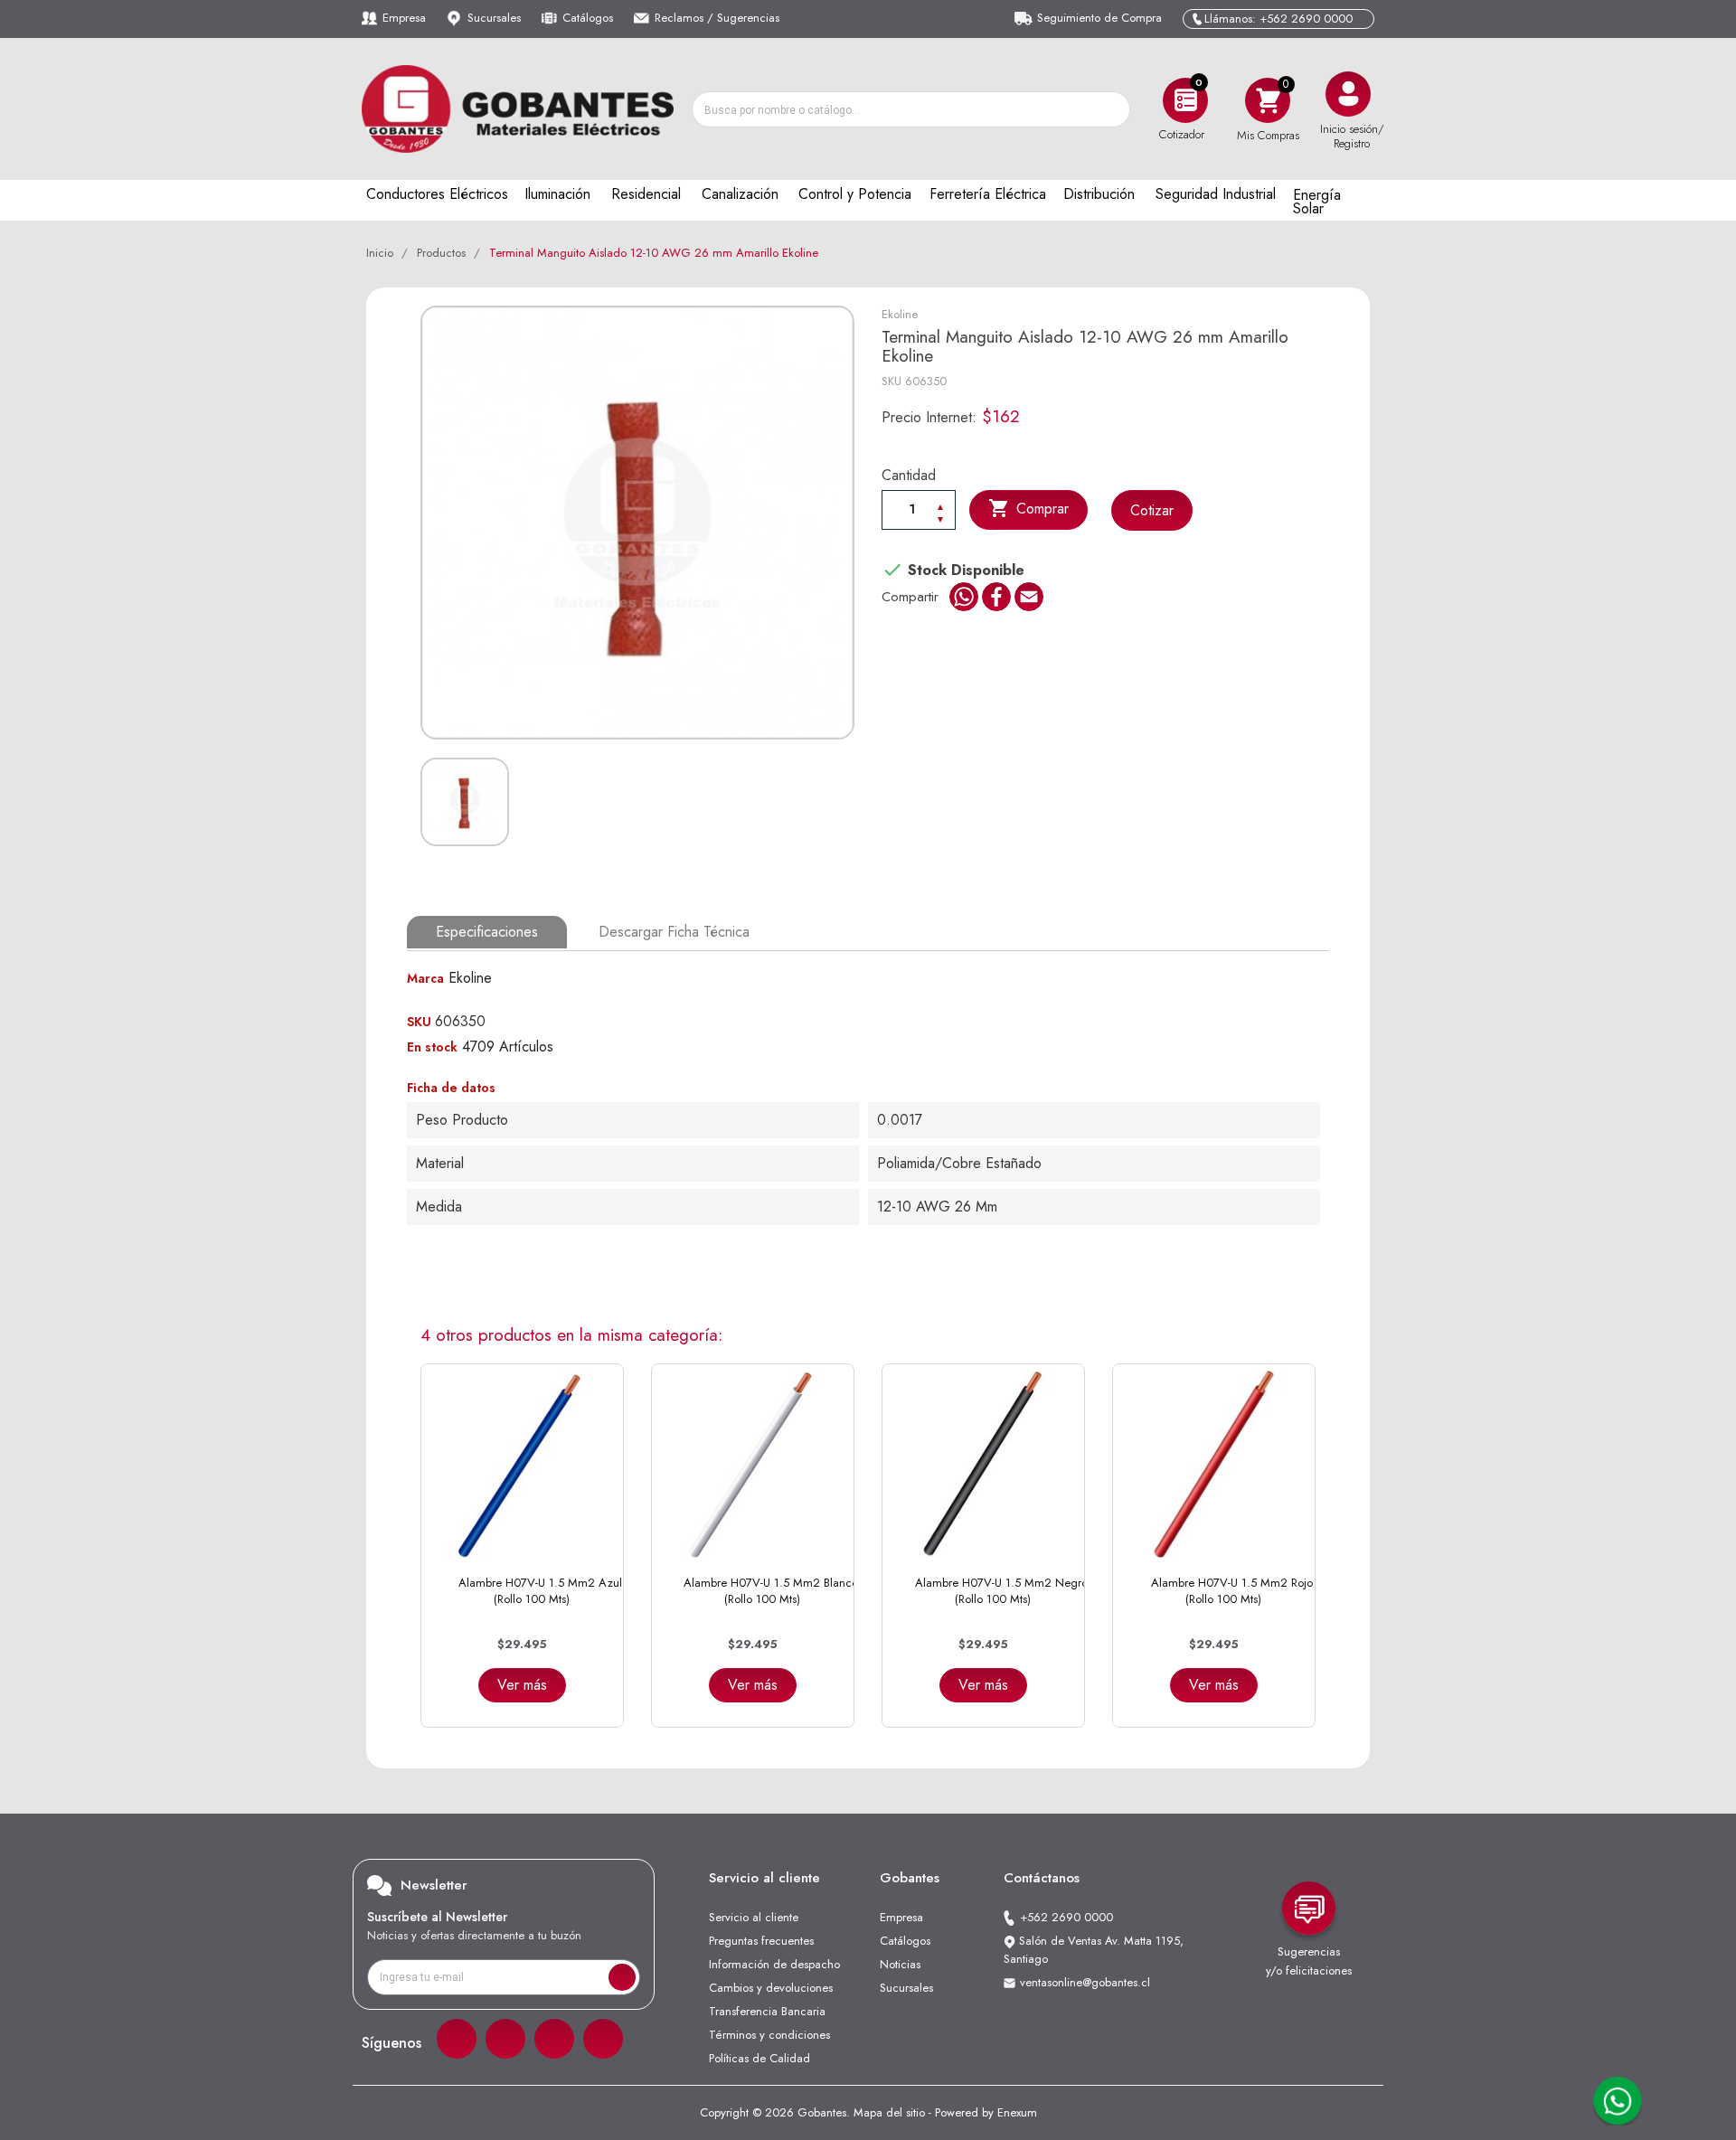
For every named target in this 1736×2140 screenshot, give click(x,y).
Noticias (900, 1964)
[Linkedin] (554, 2039)
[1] (622, 1977)
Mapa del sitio (889, 2112)
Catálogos (588, 18)
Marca (425, 978)
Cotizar (1152, 510)
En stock (432, 1047)
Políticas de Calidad (759, 2058)
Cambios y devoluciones (771, 1988)
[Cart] (1268, 100)
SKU (892, 381)
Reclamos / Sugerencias (717, 18)
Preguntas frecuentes (761, 1941)
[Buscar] (1111, 109)
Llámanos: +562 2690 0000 (1278, 19)
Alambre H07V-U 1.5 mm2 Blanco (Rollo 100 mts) (771, 1591)
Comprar (1028, 508)
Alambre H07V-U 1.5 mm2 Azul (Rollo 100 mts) (540, 1591)
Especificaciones (487, 932)
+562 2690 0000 (1066, 1917)
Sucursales (494, 18)
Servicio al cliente (754, 1917)
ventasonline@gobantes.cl (1085, 1982)
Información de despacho (774, 1964)
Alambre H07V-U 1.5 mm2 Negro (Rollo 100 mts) (1001, 1591)
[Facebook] (457, 2039)
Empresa (404, 18)
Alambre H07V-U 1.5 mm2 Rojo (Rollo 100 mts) (1232, 1591)
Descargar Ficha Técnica (674, 932)
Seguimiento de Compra (1099, 18)
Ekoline (900, 314)
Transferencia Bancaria (767, 2011)
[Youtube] (603, 2039)
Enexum (1017, 2112)
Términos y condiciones (769, 2035)
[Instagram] (505, 2039)
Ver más (522, 1685)
